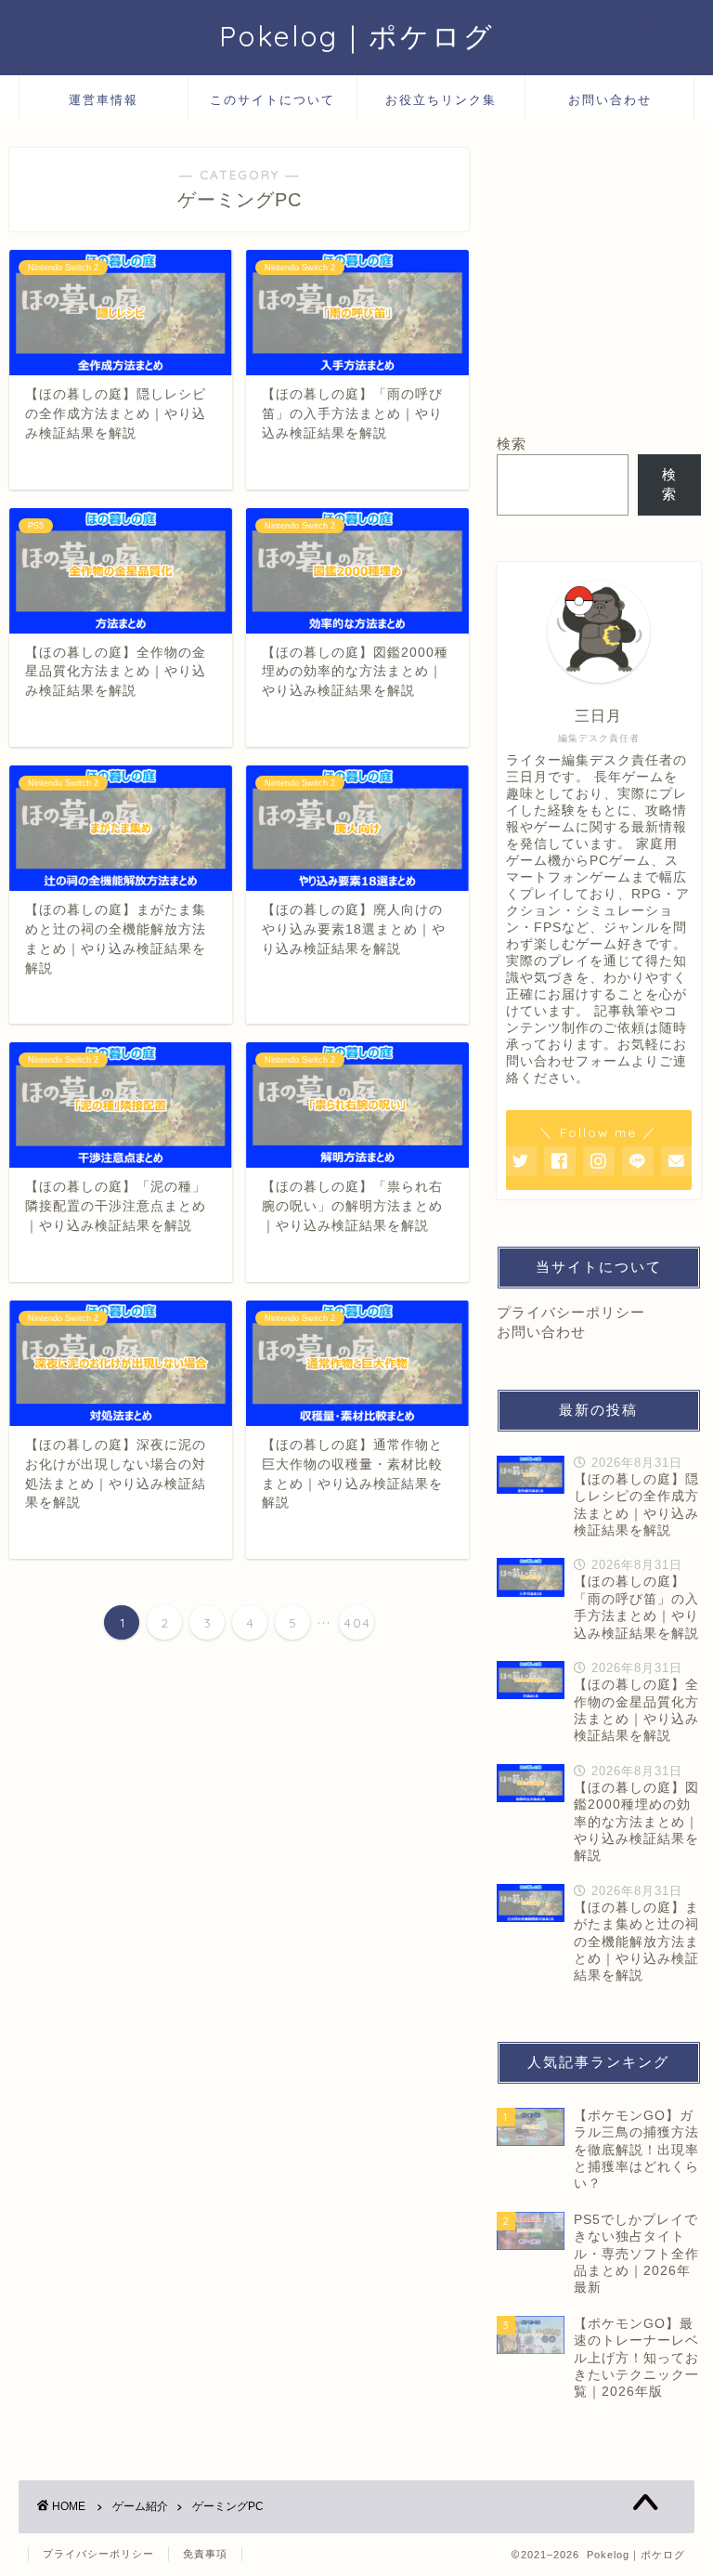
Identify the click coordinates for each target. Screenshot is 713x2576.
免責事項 (205, 2554)
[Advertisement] (598, 281)
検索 (512, 444)
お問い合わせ (610, 99)
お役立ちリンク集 (441, 99)
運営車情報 (104, 99)
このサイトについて (272, 99)
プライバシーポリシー (571, 1312)
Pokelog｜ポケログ (357, 36)
